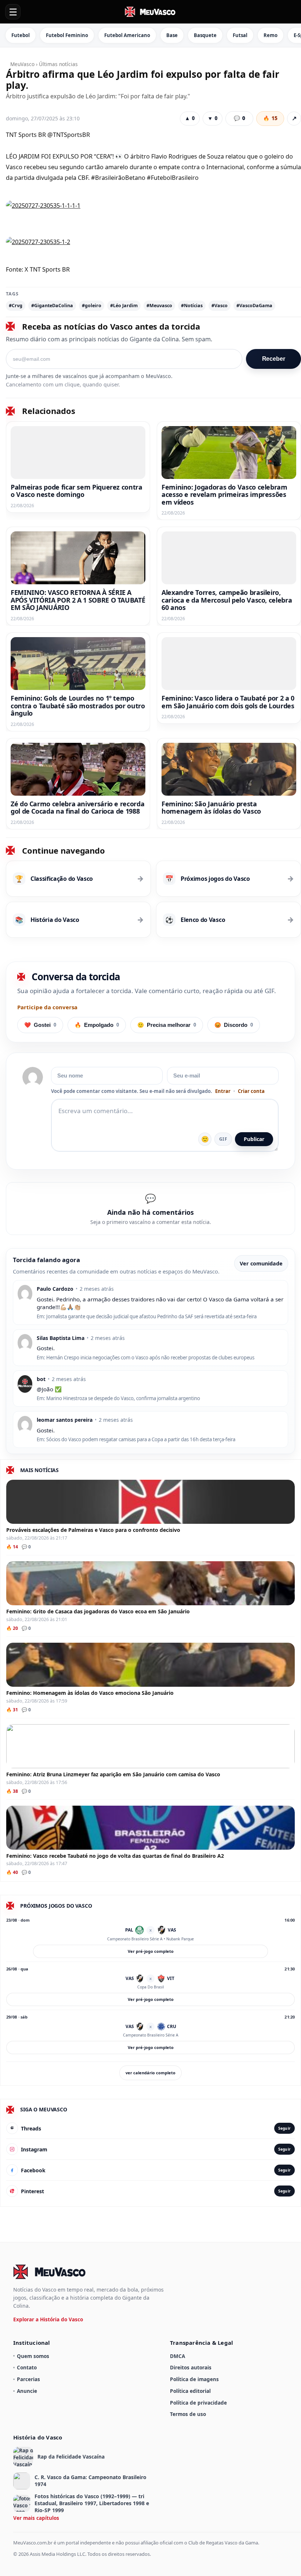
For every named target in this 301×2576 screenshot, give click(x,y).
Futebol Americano (127, 35)
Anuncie (27, 2391)
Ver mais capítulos (36, 2518)
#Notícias (192, 306)
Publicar (254, 1139)
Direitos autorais (191, 2367)
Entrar (223, 1091)
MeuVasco (22, 64)
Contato (27, 2367)
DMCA (177, 2356)
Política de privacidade (198, 2403)
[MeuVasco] (150, 12)
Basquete (205, 35)
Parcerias (28, 2379)
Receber (274, 359)
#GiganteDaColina (52, 306)
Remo (271, 35)
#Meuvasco (159, 306)
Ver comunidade (261, 1263)
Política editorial (190, 2391)
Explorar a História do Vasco (48, 2319)
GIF (223, 1139)
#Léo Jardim (124, 306)
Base (172, 35)
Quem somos (33, 2356)
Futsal (240, 35)
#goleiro (92, 306)
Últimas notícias (58, 64)
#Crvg (16, 306)
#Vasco (220, 306)
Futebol (21, 35)
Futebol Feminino (67, 35)
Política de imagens (194, 2379)
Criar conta (251, 1091)
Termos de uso (188, 2414)
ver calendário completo (150, 2073)
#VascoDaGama (254, 306)
